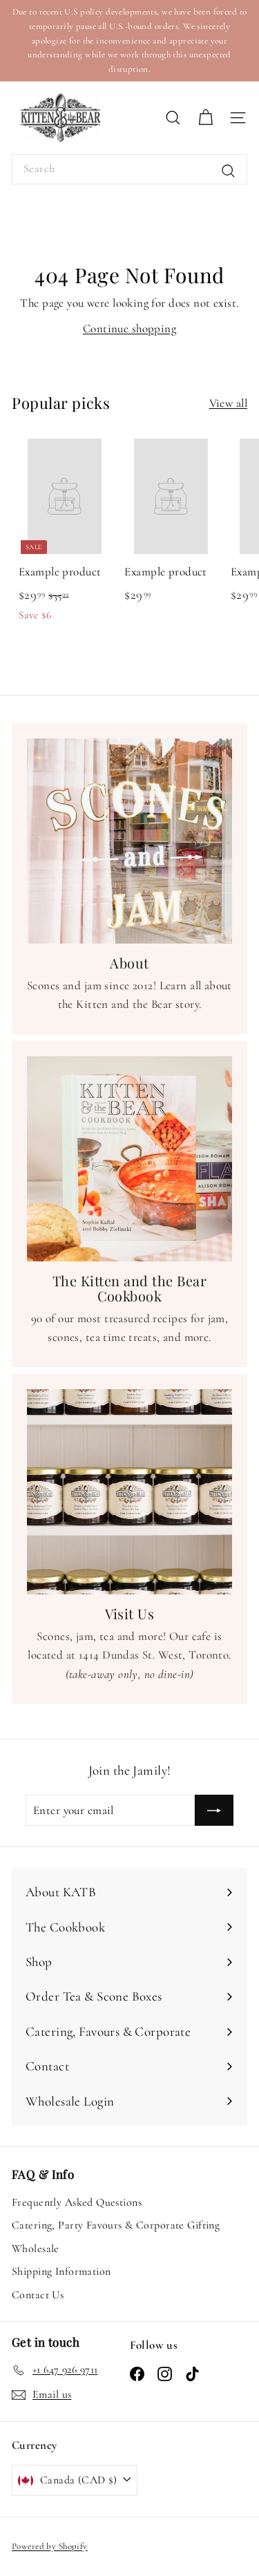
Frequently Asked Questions (77, 2202)
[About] (129, 841)
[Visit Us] (129, 1492)
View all (228, 403)
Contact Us (38, 2295)
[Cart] (205, 118)
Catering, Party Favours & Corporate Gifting (116, 2225)
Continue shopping (129, 328)
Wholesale (36, 2249)
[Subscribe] (214, 1810)
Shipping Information (61, 2271)
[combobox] (129, 169)
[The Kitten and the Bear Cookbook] (129, 1159)
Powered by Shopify (50, 2546)
